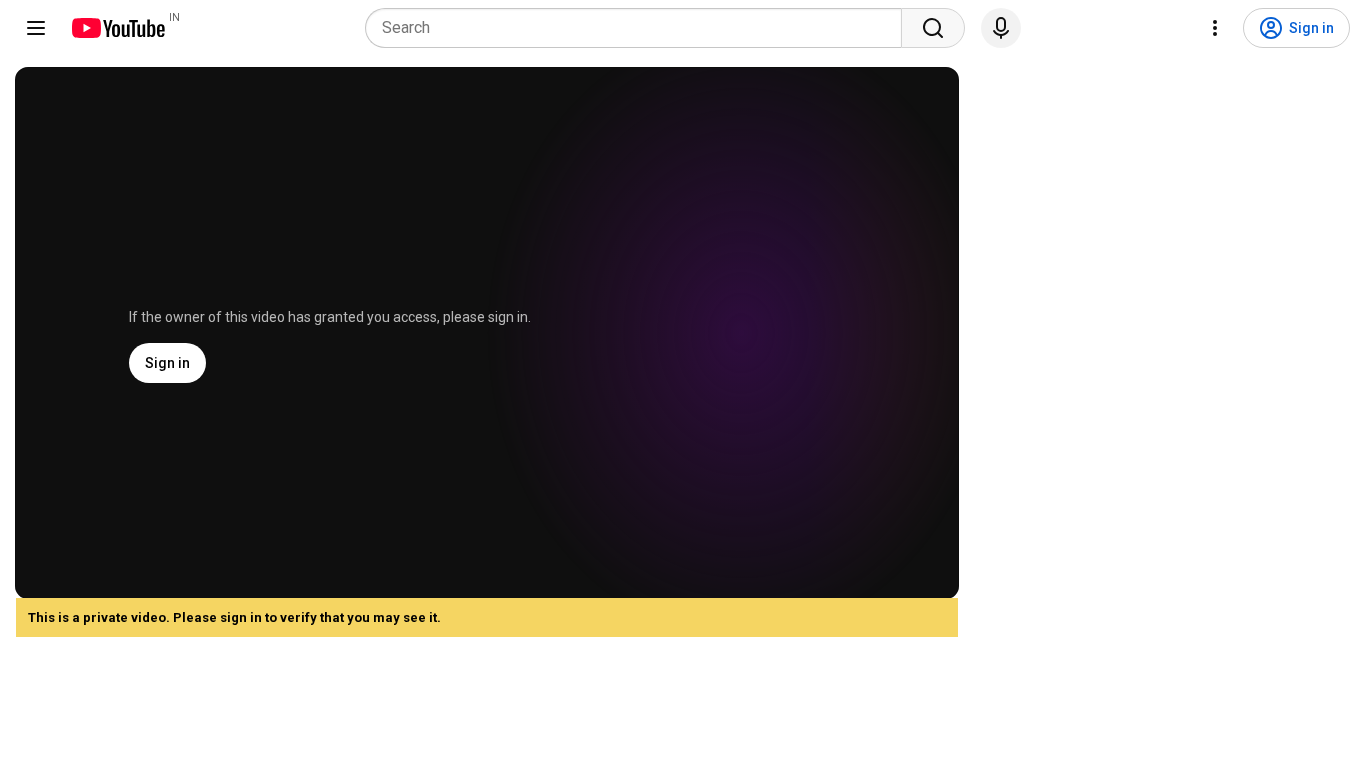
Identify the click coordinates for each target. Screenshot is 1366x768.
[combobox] (639, 28)
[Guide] (36, 28)
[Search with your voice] (1001, 28)
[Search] (933, 28)
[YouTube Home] (117, 28)
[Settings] (1215, 28)
